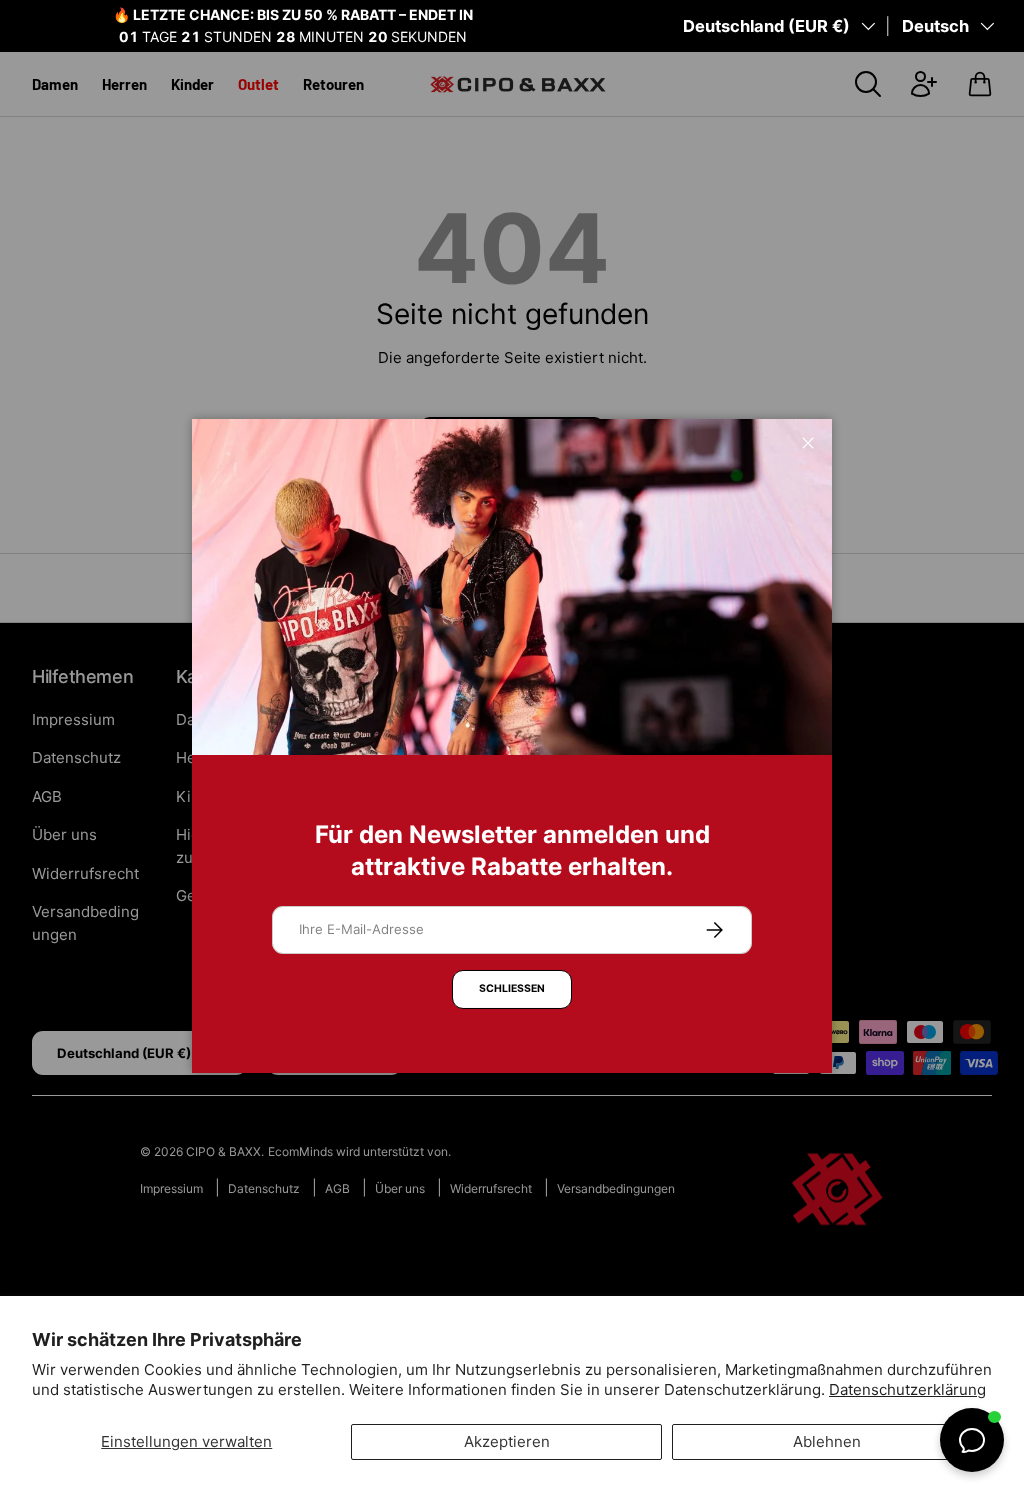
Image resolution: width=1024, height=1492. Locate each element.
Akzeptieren (507, 1441)
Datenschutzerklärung (907, 1389)
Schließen (512, 988)
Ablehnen (827, 1441)
